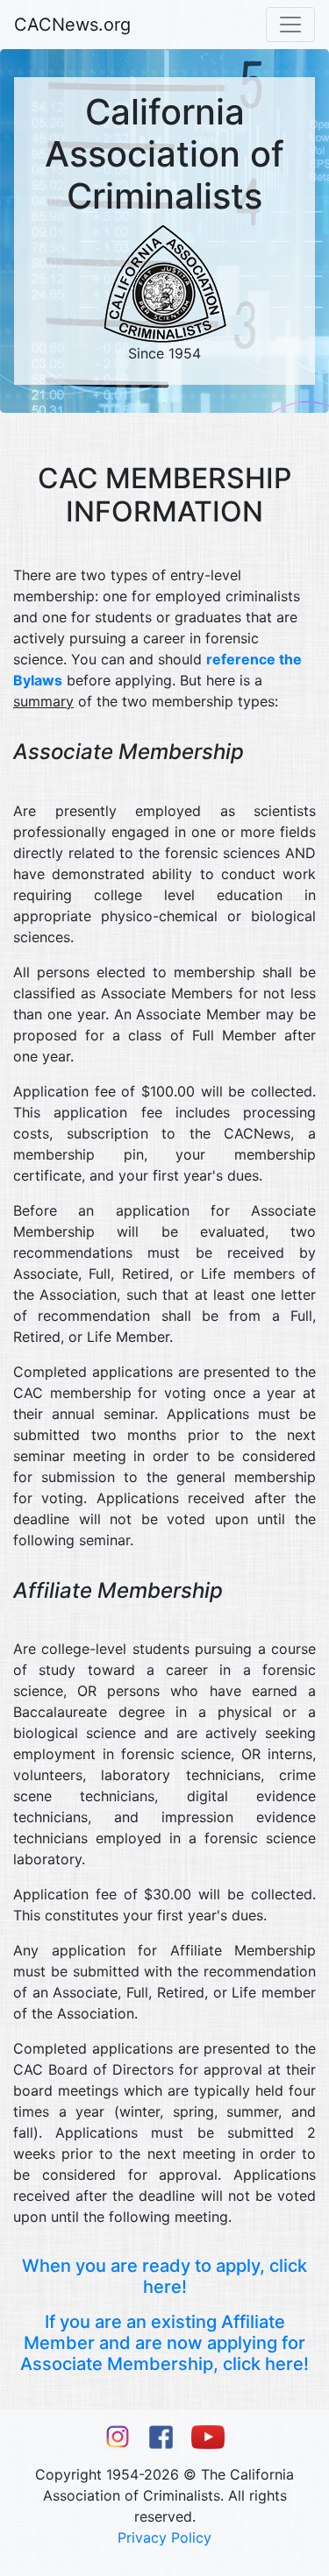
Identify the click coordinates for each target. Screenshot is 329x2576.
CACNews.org (72, 25)
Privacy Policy (164, 2537)
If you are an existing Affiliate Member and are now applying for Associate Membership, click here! (164, 2343)
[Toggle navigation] (290, 25)
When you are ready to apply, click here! (164, 2276)
